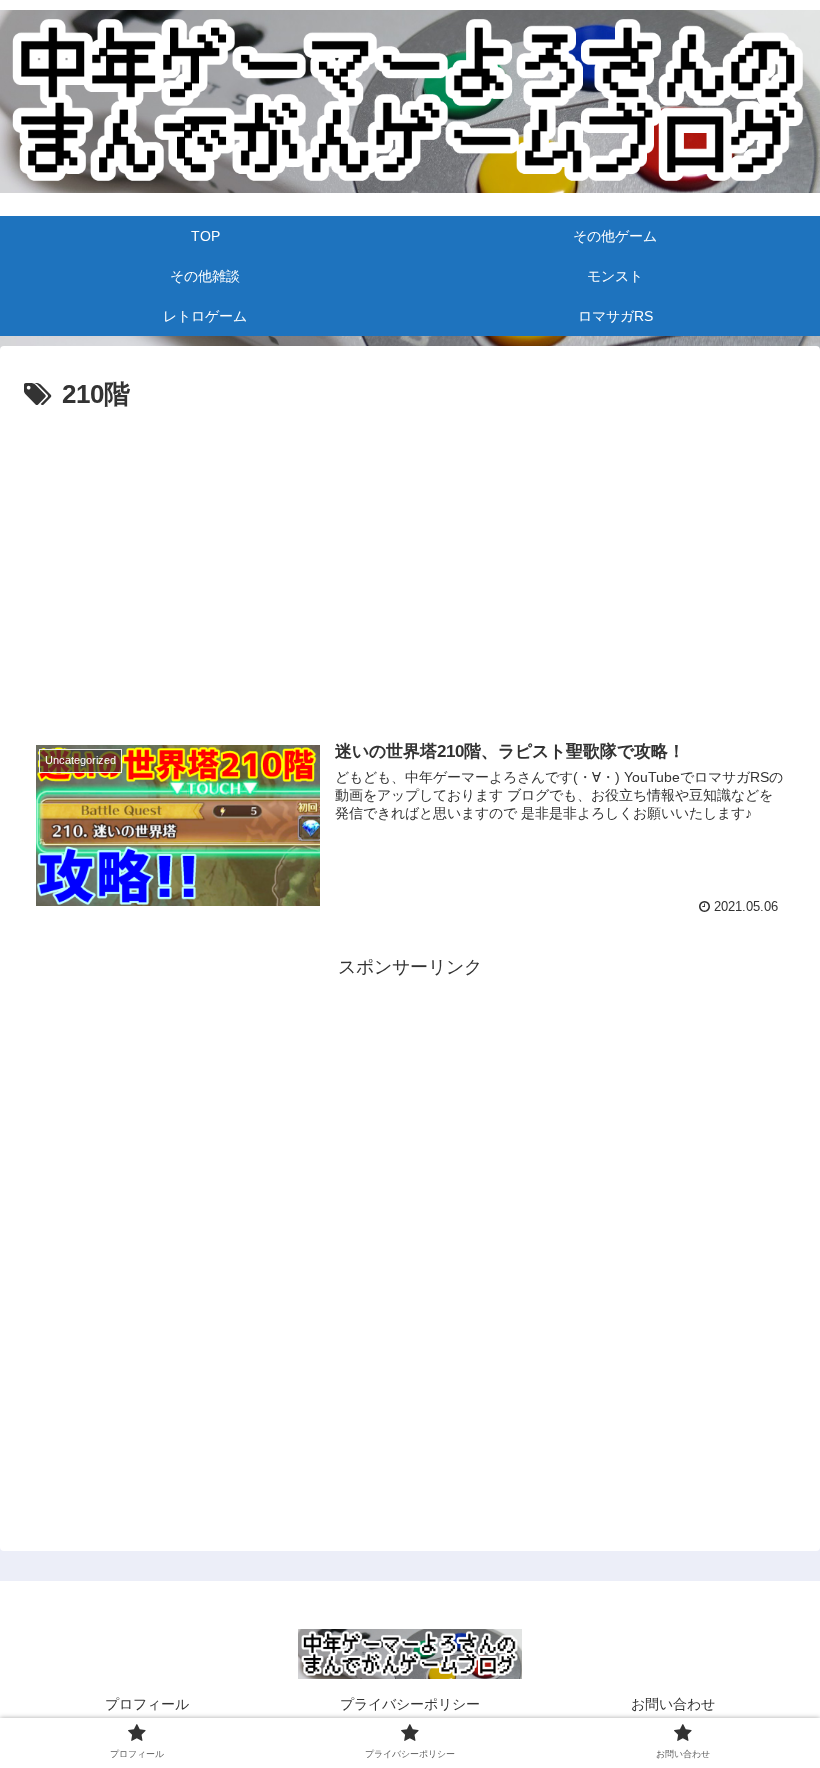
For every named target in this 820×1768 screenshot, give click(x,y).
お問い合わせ (673, 1704)
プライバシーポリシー (410, 1704)
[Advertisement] (410, 473)
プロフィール (147, 1704)
